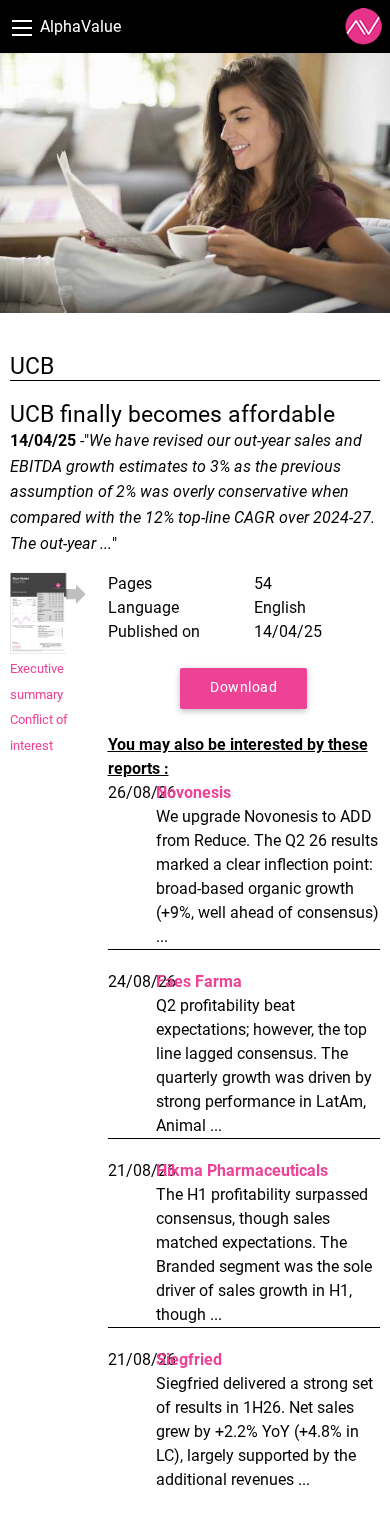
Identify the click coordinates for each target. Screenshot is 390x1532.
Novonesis (193, 792)
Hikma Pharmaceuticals (242, 1170)
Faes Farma (199, 981)
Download (243, 687)
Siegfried (189, 1359)
